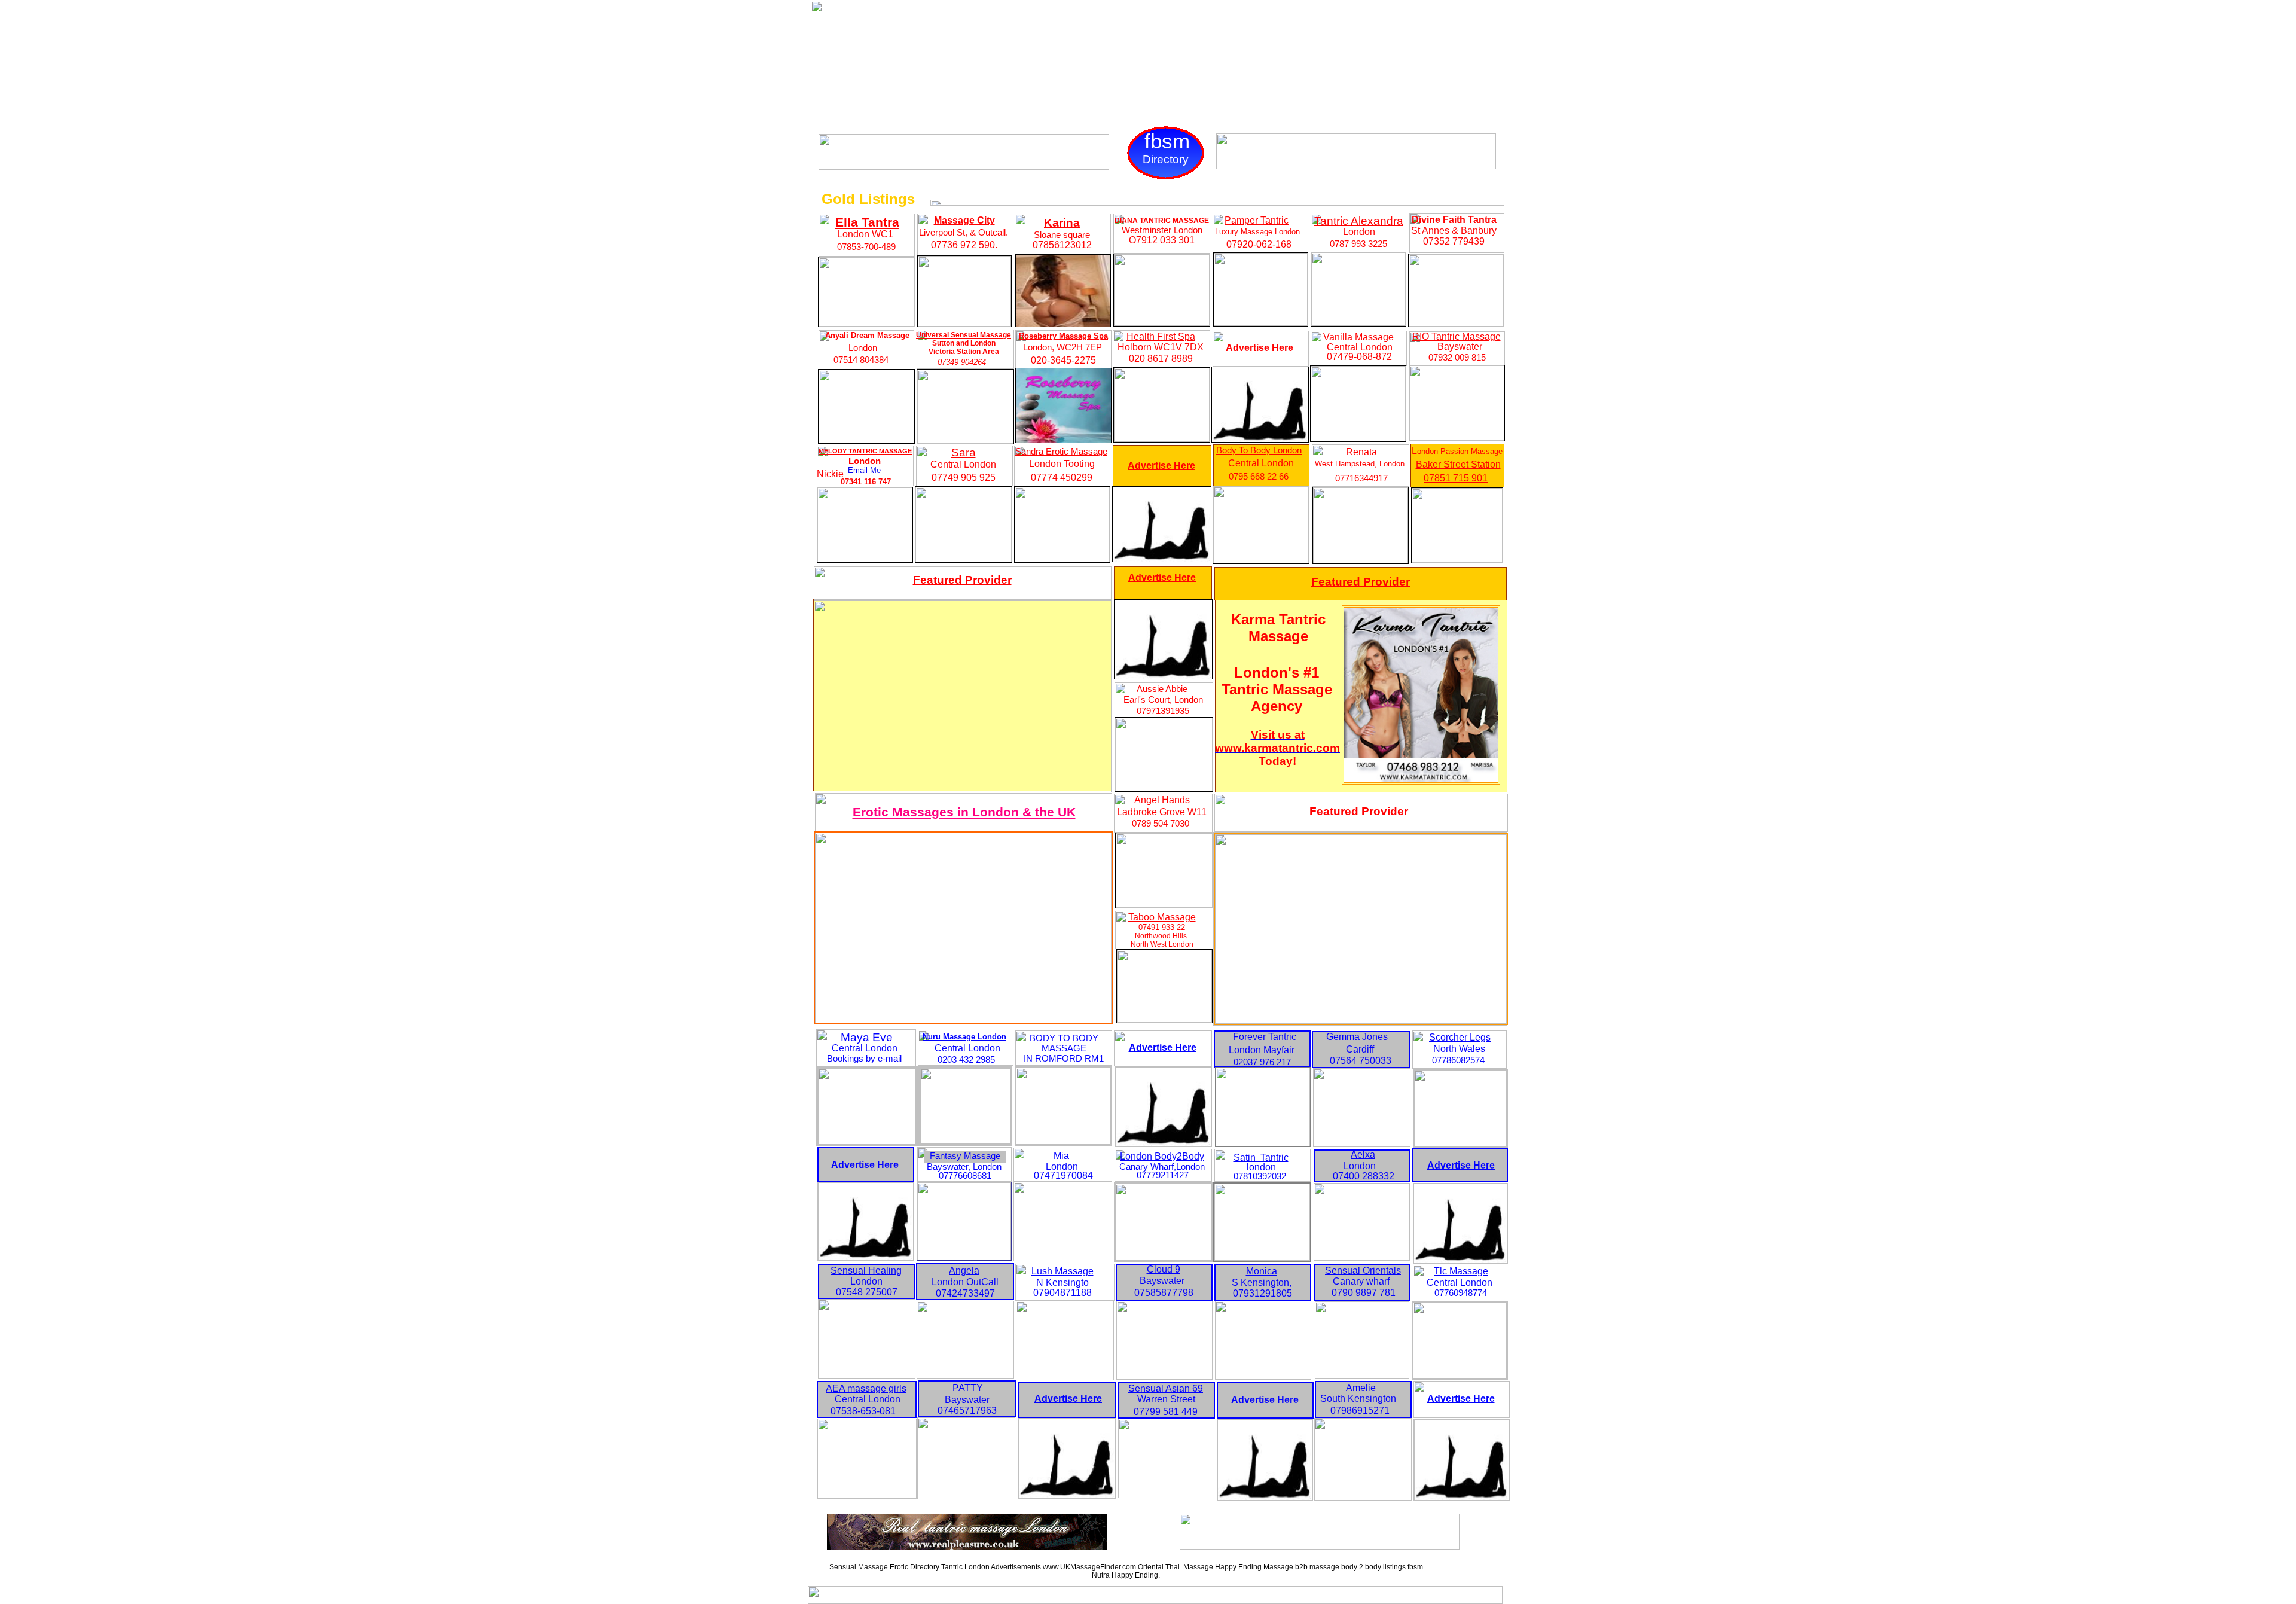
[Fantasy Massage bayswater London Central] (964, 1257)
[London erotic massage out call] (965, 1375)
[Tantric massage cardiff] (1362, 1144)
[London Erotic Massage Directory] (867, 1495)
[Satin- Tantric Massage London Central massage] (1262, 1257)
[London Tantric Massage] (1065, 1377)
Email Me (864, 470)
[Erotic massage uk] (1363, 1497)
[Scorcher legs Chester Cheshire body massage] (1460, 1143)
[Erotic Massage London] (1164, 1376)
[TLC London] (1460, 1375)
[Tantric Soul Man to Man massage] (1320, 1546)
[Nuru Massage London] (965, 1141)
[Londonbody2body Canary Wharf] (1163, 1257)
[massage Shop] (1162, 439)
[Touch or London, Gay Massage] (964, 167)
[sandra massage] (1062, 559)
